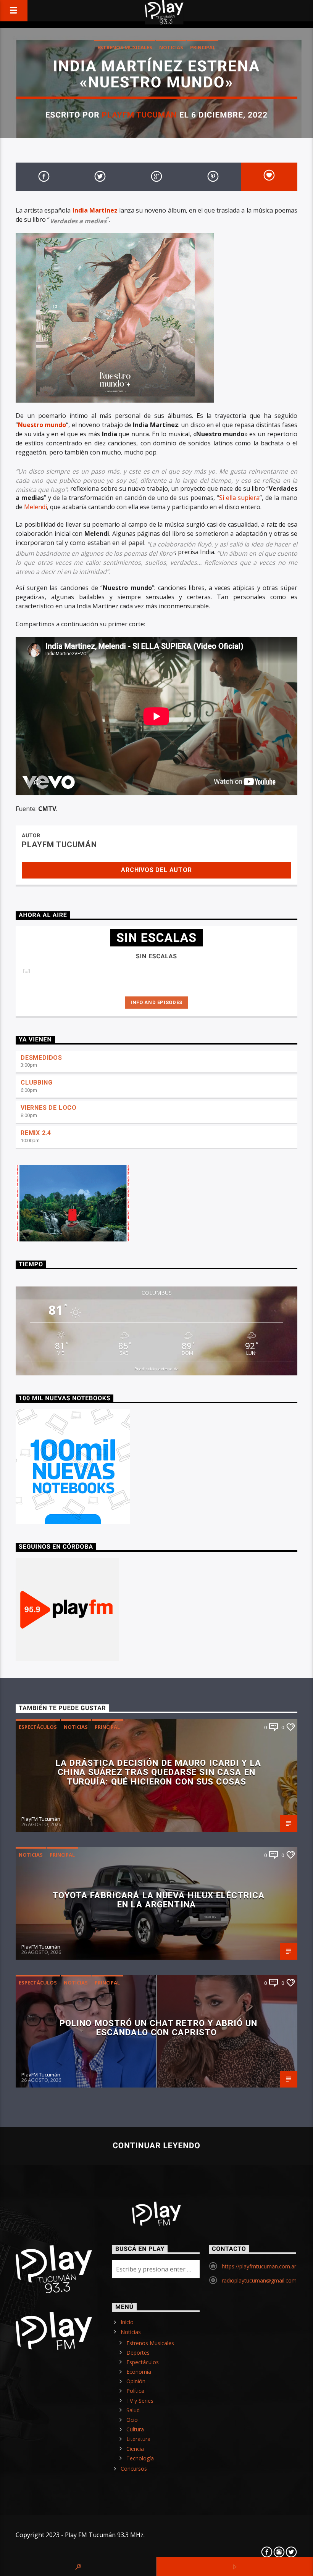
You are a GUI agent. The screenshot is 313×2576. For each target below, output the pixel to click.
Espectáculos (38, 1727)
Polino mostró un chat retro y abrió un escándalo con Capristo (159, 2028)
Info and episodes (156, 1002)
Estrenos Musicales (125, 47)
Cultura (135, 2429)
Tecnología (140, 2458)
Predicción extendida (156, 1369)
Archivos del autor (156, 870)
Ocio (132, 2420)
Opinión (136, 2381)
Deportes (138, 2353)
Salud (133, 2410)
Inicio (127, 2322)
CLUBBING (36, 1082)
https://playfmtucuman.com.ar (259, 2266)
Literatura (138, 2439)
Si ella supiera (239, 498)
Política (135, 2391)
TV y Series (140, 2401)
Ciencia (135, 2449)
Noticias (171, 47)
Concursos (134, 2469)
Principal (203, 47)
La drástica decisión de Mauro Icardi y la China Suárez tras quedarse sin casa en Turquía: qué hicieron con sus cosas (158, 1772)
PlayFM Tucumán (140, 115)
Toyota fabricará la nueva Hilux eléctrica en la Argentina (159, 1900)
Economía (139, 2372)
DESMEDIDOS (41, 1058)
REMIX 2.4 (36, 1133)
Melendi (35, 507)
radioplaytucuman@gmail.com (259, 2280)
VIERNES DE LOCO (49, 1108)
